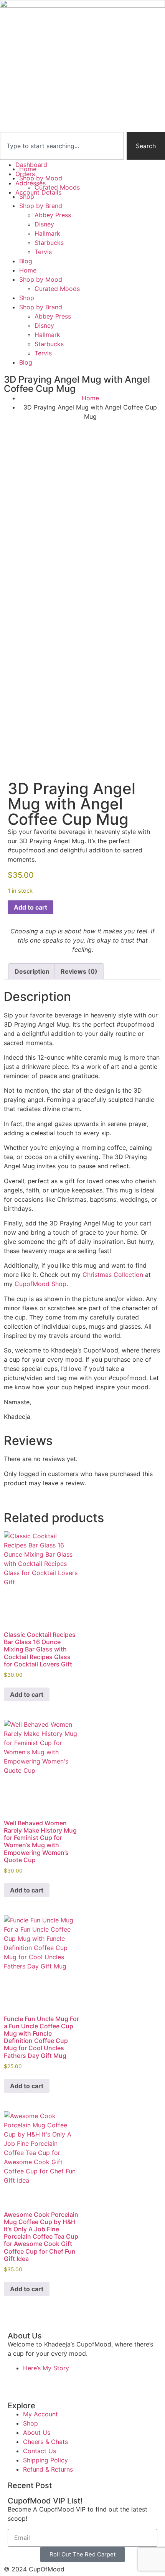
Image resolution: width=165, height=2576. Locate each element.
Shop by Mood (41, 279)
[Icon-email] (102, 2382)
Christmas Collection (113, 1275)
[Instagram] (38, 2382)
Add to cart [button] (27, 1694)
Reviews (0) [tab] (79, 971)
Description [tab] (32, 971)
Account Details (38, 192)
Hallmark (47, 233)
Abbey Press (53, 215)
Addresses (31, 183)
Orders (25, 174)
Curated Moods (57, 289)
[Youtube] (59, 2382)
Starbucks (49, 243)
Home (28, 270)
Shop (27, 298)
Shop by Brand (41, 206)
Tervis (43, 252)
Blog (26, 261)
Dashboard (31, 165)
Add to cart (31, 907)
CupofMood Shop (40, 1284)
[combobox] (62, 146)
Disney (44, 224)
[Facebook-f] (17, 2382)
